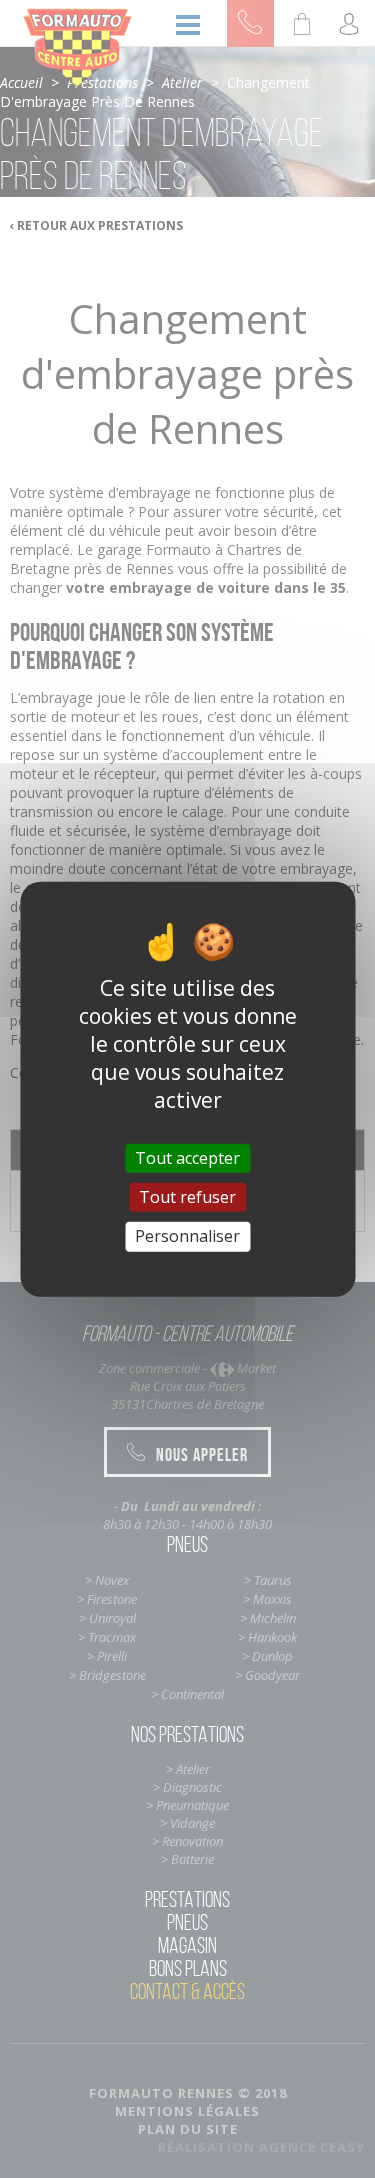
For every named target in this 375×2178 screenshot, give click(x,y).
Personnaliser (187, 1236)
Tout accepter (187, 1158)
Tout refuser (187, 1197)
